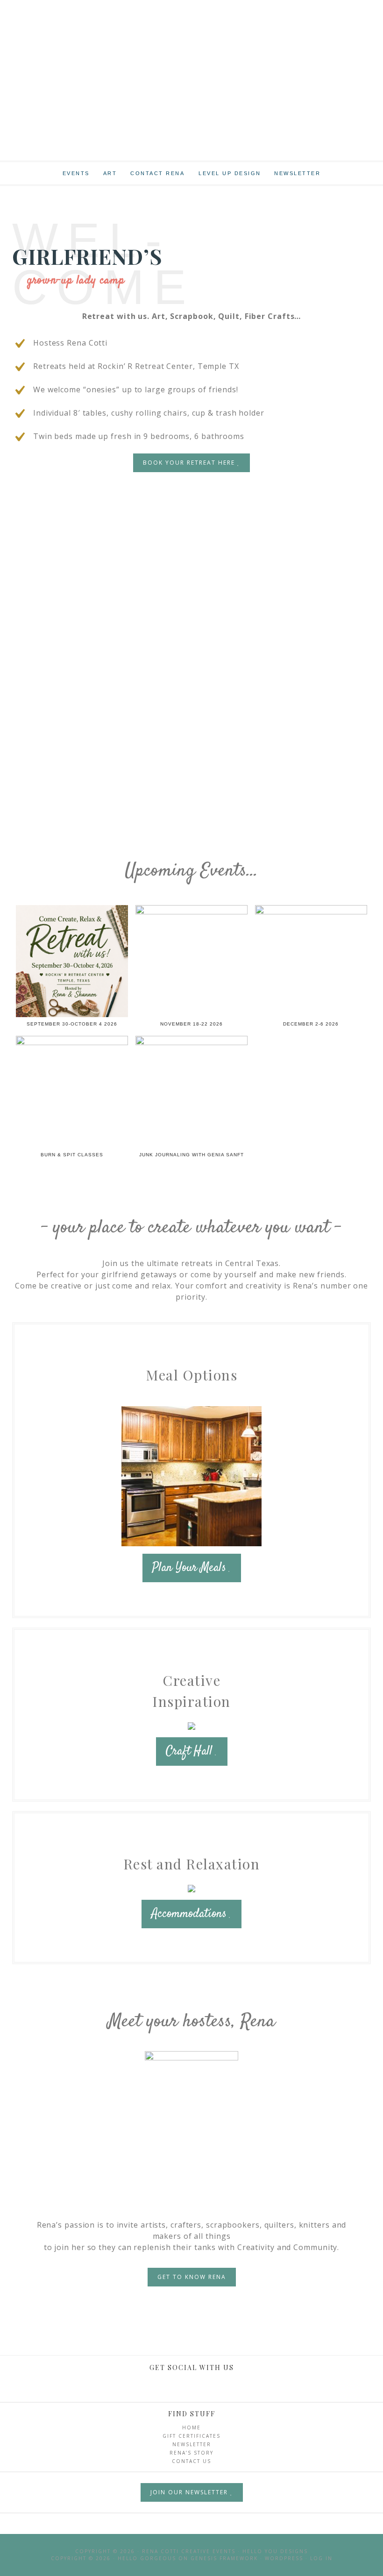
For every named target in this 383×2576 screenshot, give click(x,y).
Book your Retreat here (190, 463)
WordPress (284, 2558)
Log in (321, 2558)
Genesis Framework (224, 2558)
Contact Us (191, 2461)
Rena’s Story (191, 2453)
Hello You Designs (275, 2551)
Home (191, 2427)
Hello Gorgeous (147, 2558)
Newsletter (192, 2444)
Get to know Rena (192, 2277)
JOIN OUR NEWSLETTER (190, 2492)
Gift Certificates (191, 2436)
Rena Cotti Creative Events (191, 65)
